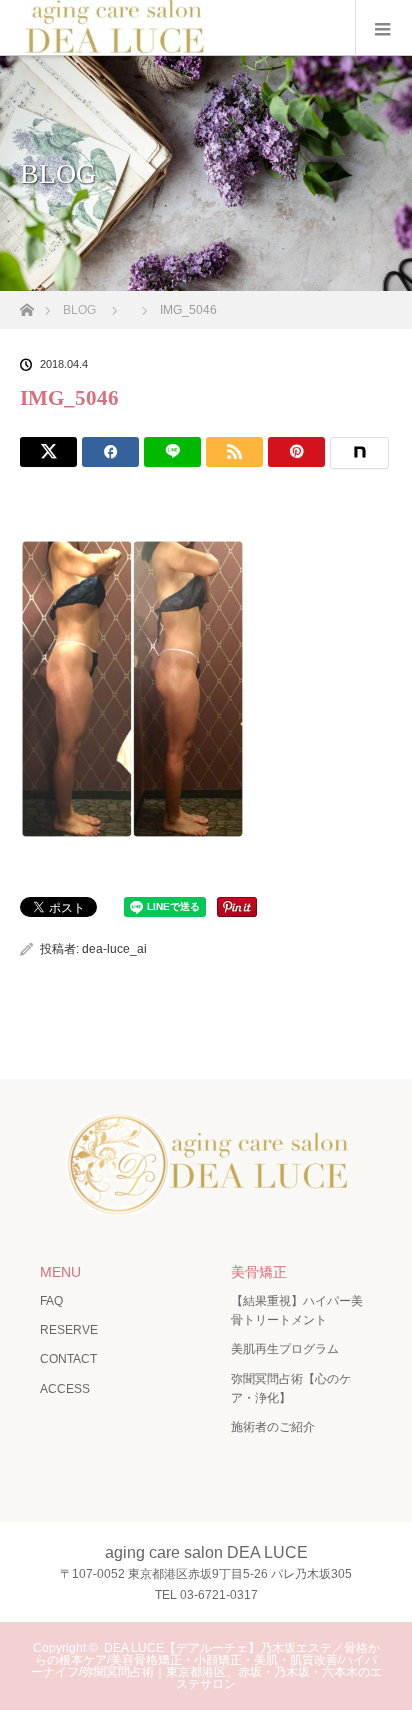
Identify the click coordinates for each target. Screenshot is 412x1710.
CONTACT (68, 1359)
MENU (60, 1272)
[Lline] (172, 452)
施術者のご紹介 (273, 1427)
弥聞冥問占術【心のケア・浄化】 (291, 1388)
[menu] (383, 28)
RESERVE (69, 1330)
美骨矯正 (259, 1272)
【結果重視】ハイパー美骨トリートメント (297, 1310)
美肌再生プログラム (285, 1349)
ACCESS (65, 1389)
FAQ (51, 1301)
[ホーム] (26, 304)
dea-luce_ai (114, 949)
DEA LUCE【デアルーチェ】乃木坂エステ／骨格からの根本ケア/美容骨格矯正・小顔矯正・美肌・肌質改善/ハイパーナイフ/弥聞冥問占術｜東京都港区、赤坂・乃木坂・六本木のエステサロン (206, 1666)
